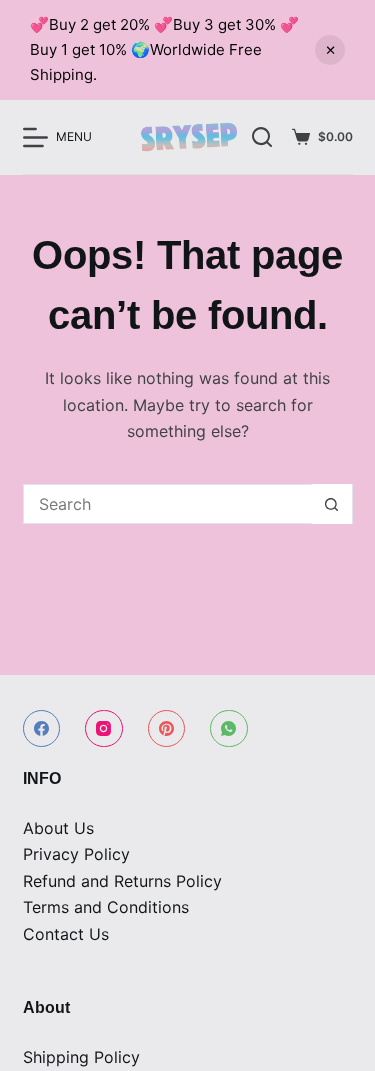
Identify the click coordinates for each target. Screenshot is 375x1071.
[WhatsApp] (229, 729)
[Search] (262, 137)
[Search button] (332, 504)
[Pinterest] (167, 729)
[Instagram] (104, 729)
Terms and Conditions (106, 907)
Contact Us (66, 934)
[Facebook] (42, 729)
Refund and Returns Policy (122, 881)
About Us (58, 828)
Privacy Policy (76, 854)
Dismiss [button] (330, 50)
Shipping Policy (81, 1057)
